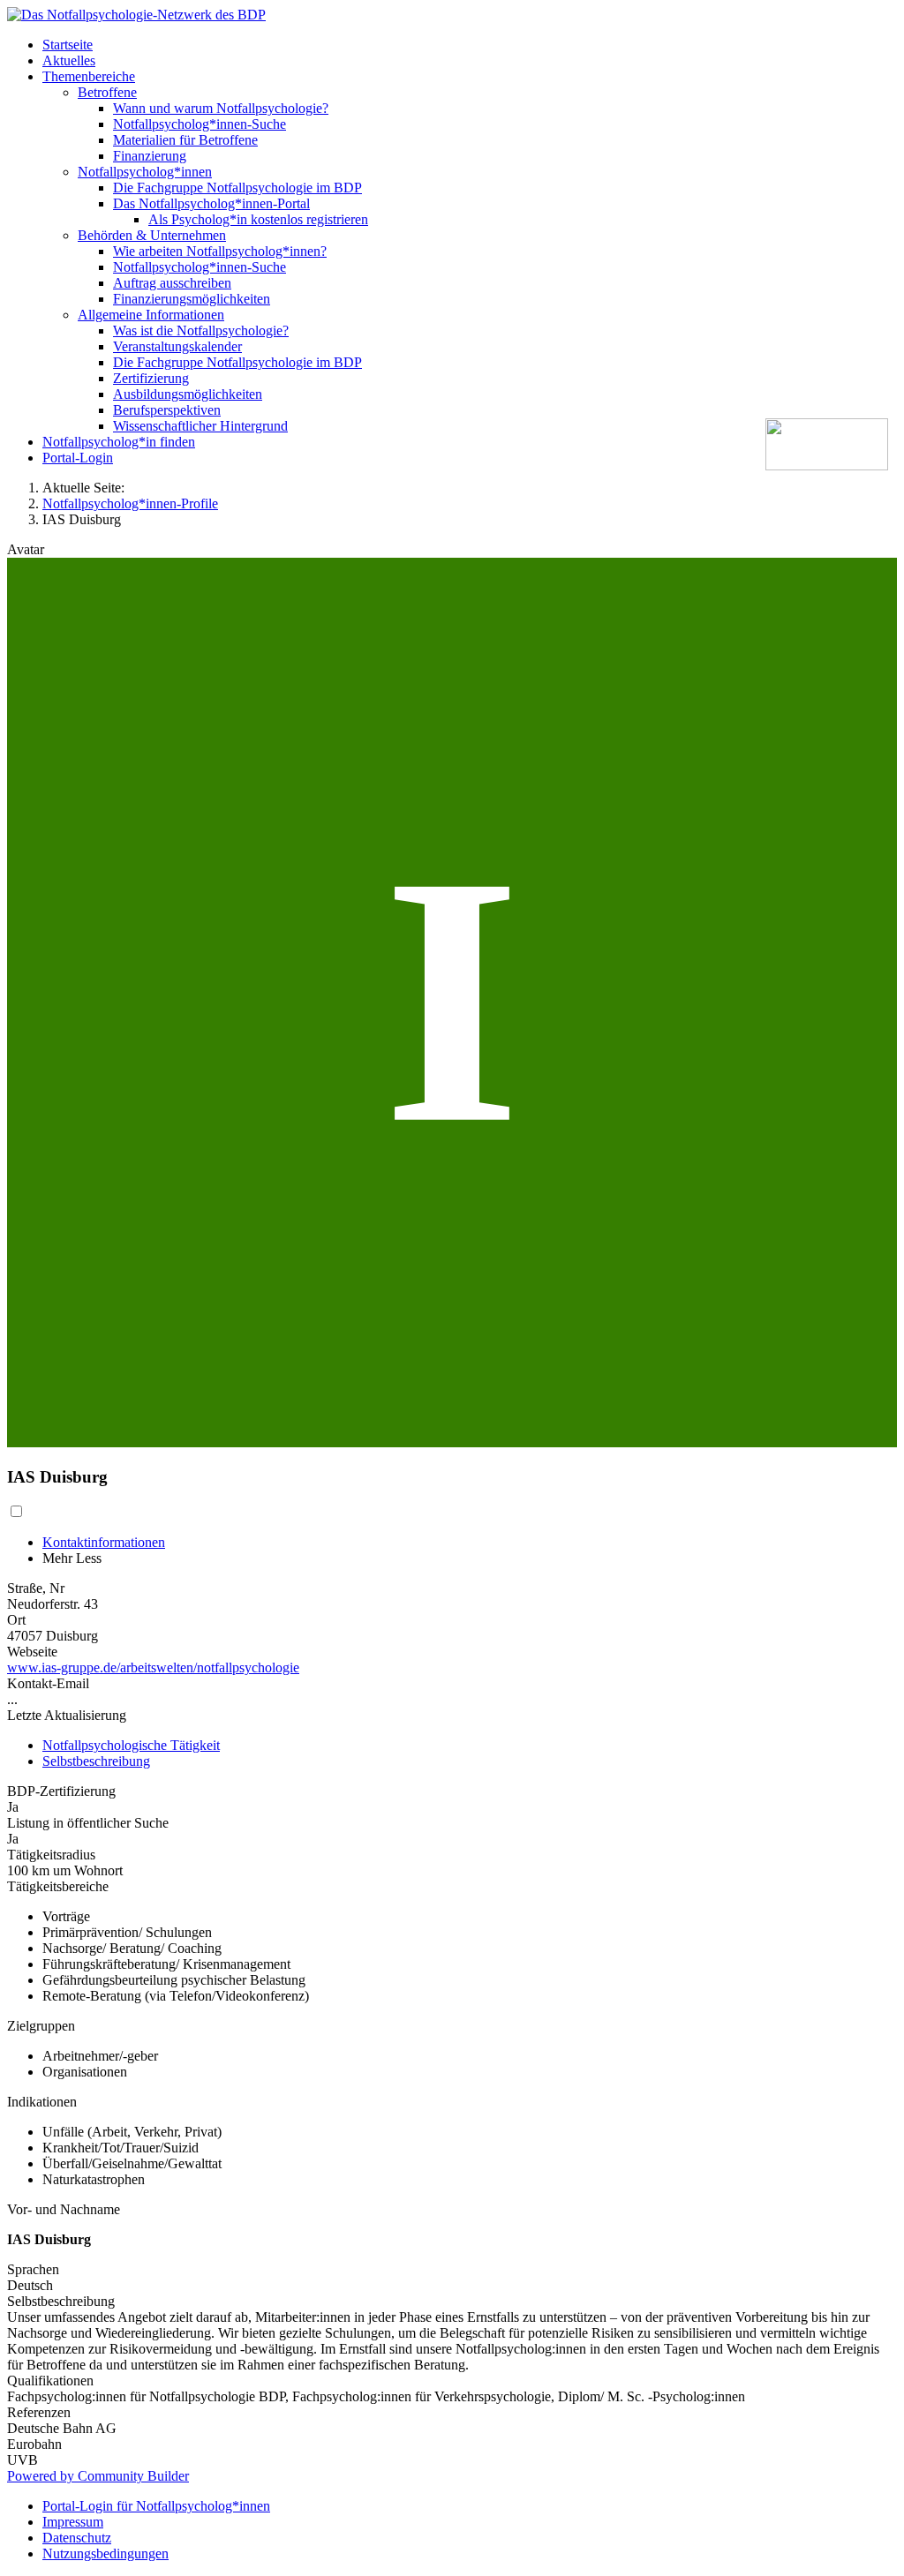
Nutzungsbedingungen (105, 2553)
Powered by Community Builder (98, 2476)
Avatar (26, 549)
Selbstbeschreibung (96, 1761)
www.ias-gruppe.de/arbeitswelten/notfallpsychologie (153, 1667)
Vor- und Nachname (64, 2209)
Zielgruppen (41, 2026)
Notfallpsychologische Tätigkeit (131, 1745)
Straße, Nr (36, 1588)
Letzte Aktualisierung (67, 1715)
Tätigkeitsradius (51, 1855)
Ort (16, 1620)
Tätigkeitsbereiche (58, 1886)
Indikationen (42, 2102)
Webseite (32, 1652)
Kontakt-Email (48, 1683)
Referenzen (39, 2412)
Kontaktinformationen (104, 1542)
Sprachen (33, 2269)
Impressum (73, 2522)
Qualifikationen (50, 2381)
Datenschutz (77, 2538)
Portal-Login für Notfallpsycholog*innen (156, 2506)
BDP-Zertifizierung (61, 1791)
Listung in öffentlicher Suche (88, 1823)
